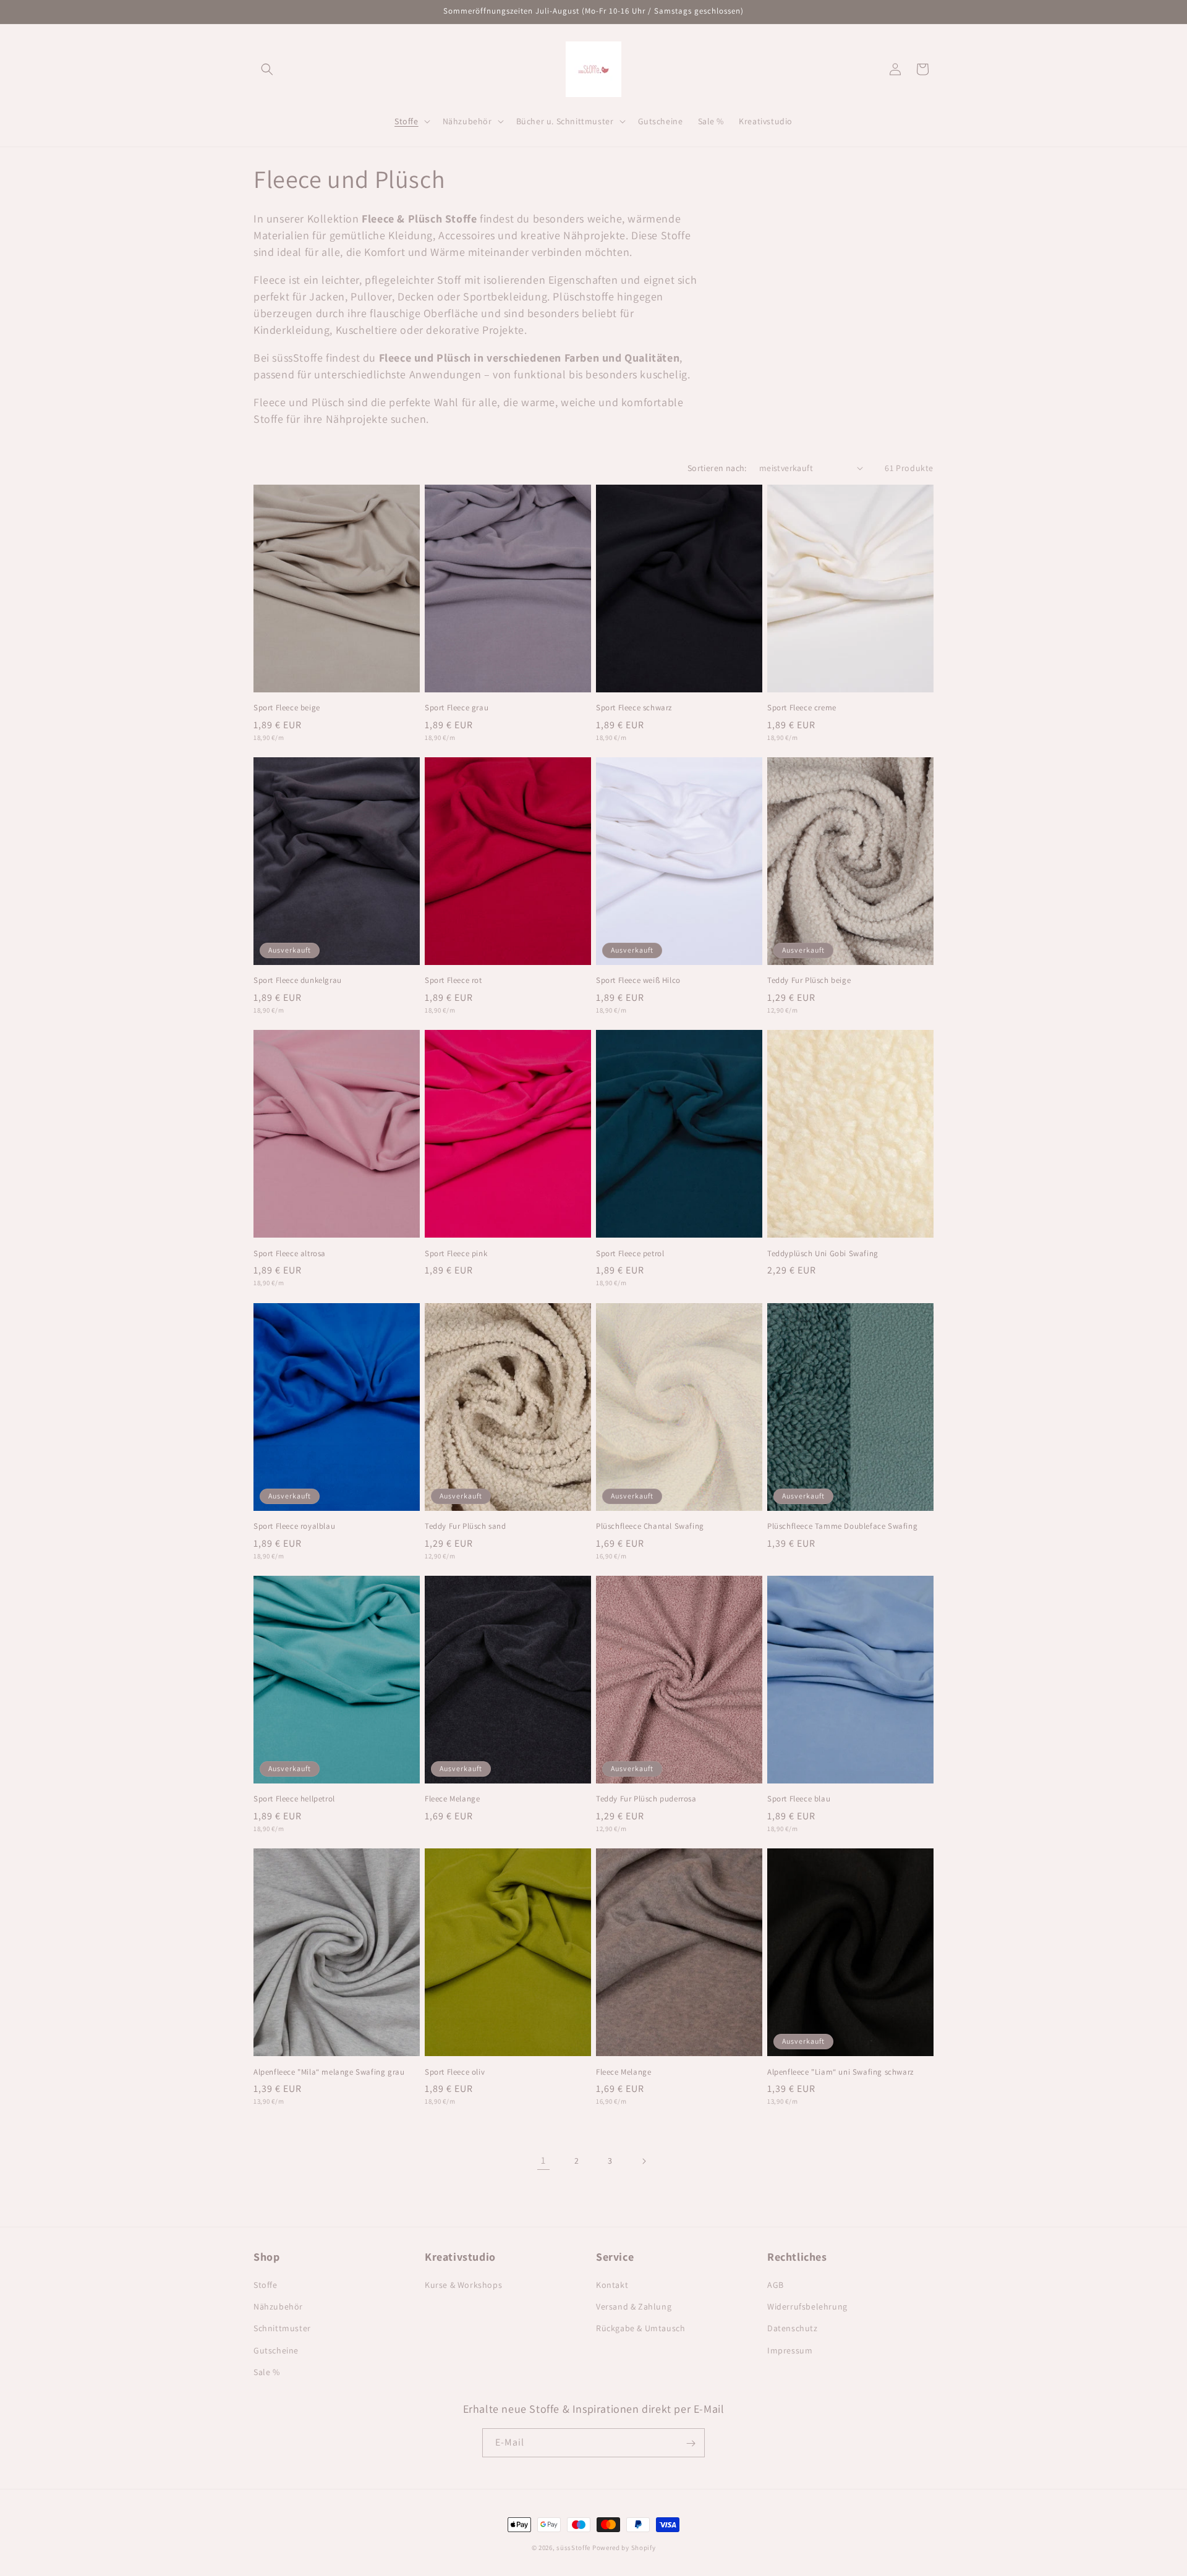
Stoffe (266, 2285)
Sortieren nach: (717, 468)
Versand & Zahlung (634, 2306)
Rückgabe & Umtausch (640, 2329)
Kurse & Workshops (463, 2285)
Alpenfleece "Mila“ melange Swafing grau (329, 2072)
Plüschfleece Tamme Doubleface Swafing (842, 1526)
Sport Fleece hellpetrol (294, 1799)
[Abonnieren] (691, 2443)
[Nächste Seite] (644, 2161)
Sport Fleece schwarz (634, 708)
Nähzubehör (278, 2306)
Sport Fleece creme (802, 708)
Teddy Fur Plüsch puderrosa (646, 1799)
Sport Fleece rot (453, 980)
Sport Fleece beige (287, 708)
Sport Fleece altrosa (290, 1254)
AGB (776, 2285)
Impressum (790, 2350)
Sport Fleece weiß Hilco (638, 980)
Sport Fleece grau (457, 708)
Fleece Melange (452, 1799)
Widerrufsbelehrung (807, 2306)
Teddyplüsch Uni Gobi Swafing (823, 1254)
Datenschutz (793, 2329)
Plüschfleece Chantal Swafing (650, 1526)
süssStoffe (573, 2548)
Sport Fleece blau (799, 1799)
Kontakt (612, 2285)
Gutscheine (276, 2350)
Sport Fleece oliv (455, 2072)
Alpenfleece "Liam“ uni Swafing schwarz (840, 2072)
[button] (267, 69)
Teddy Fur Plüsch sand (466, 1526)
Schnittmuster (282, 2329)
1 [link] (543, 2160)
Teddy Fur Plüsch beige (809, 980)
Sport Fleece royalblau (294, 1526)
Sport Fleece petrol (630, 1254)
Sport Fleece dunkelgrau (298, 980)
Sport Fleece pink (456, 1254)
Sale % (267, 2372)
